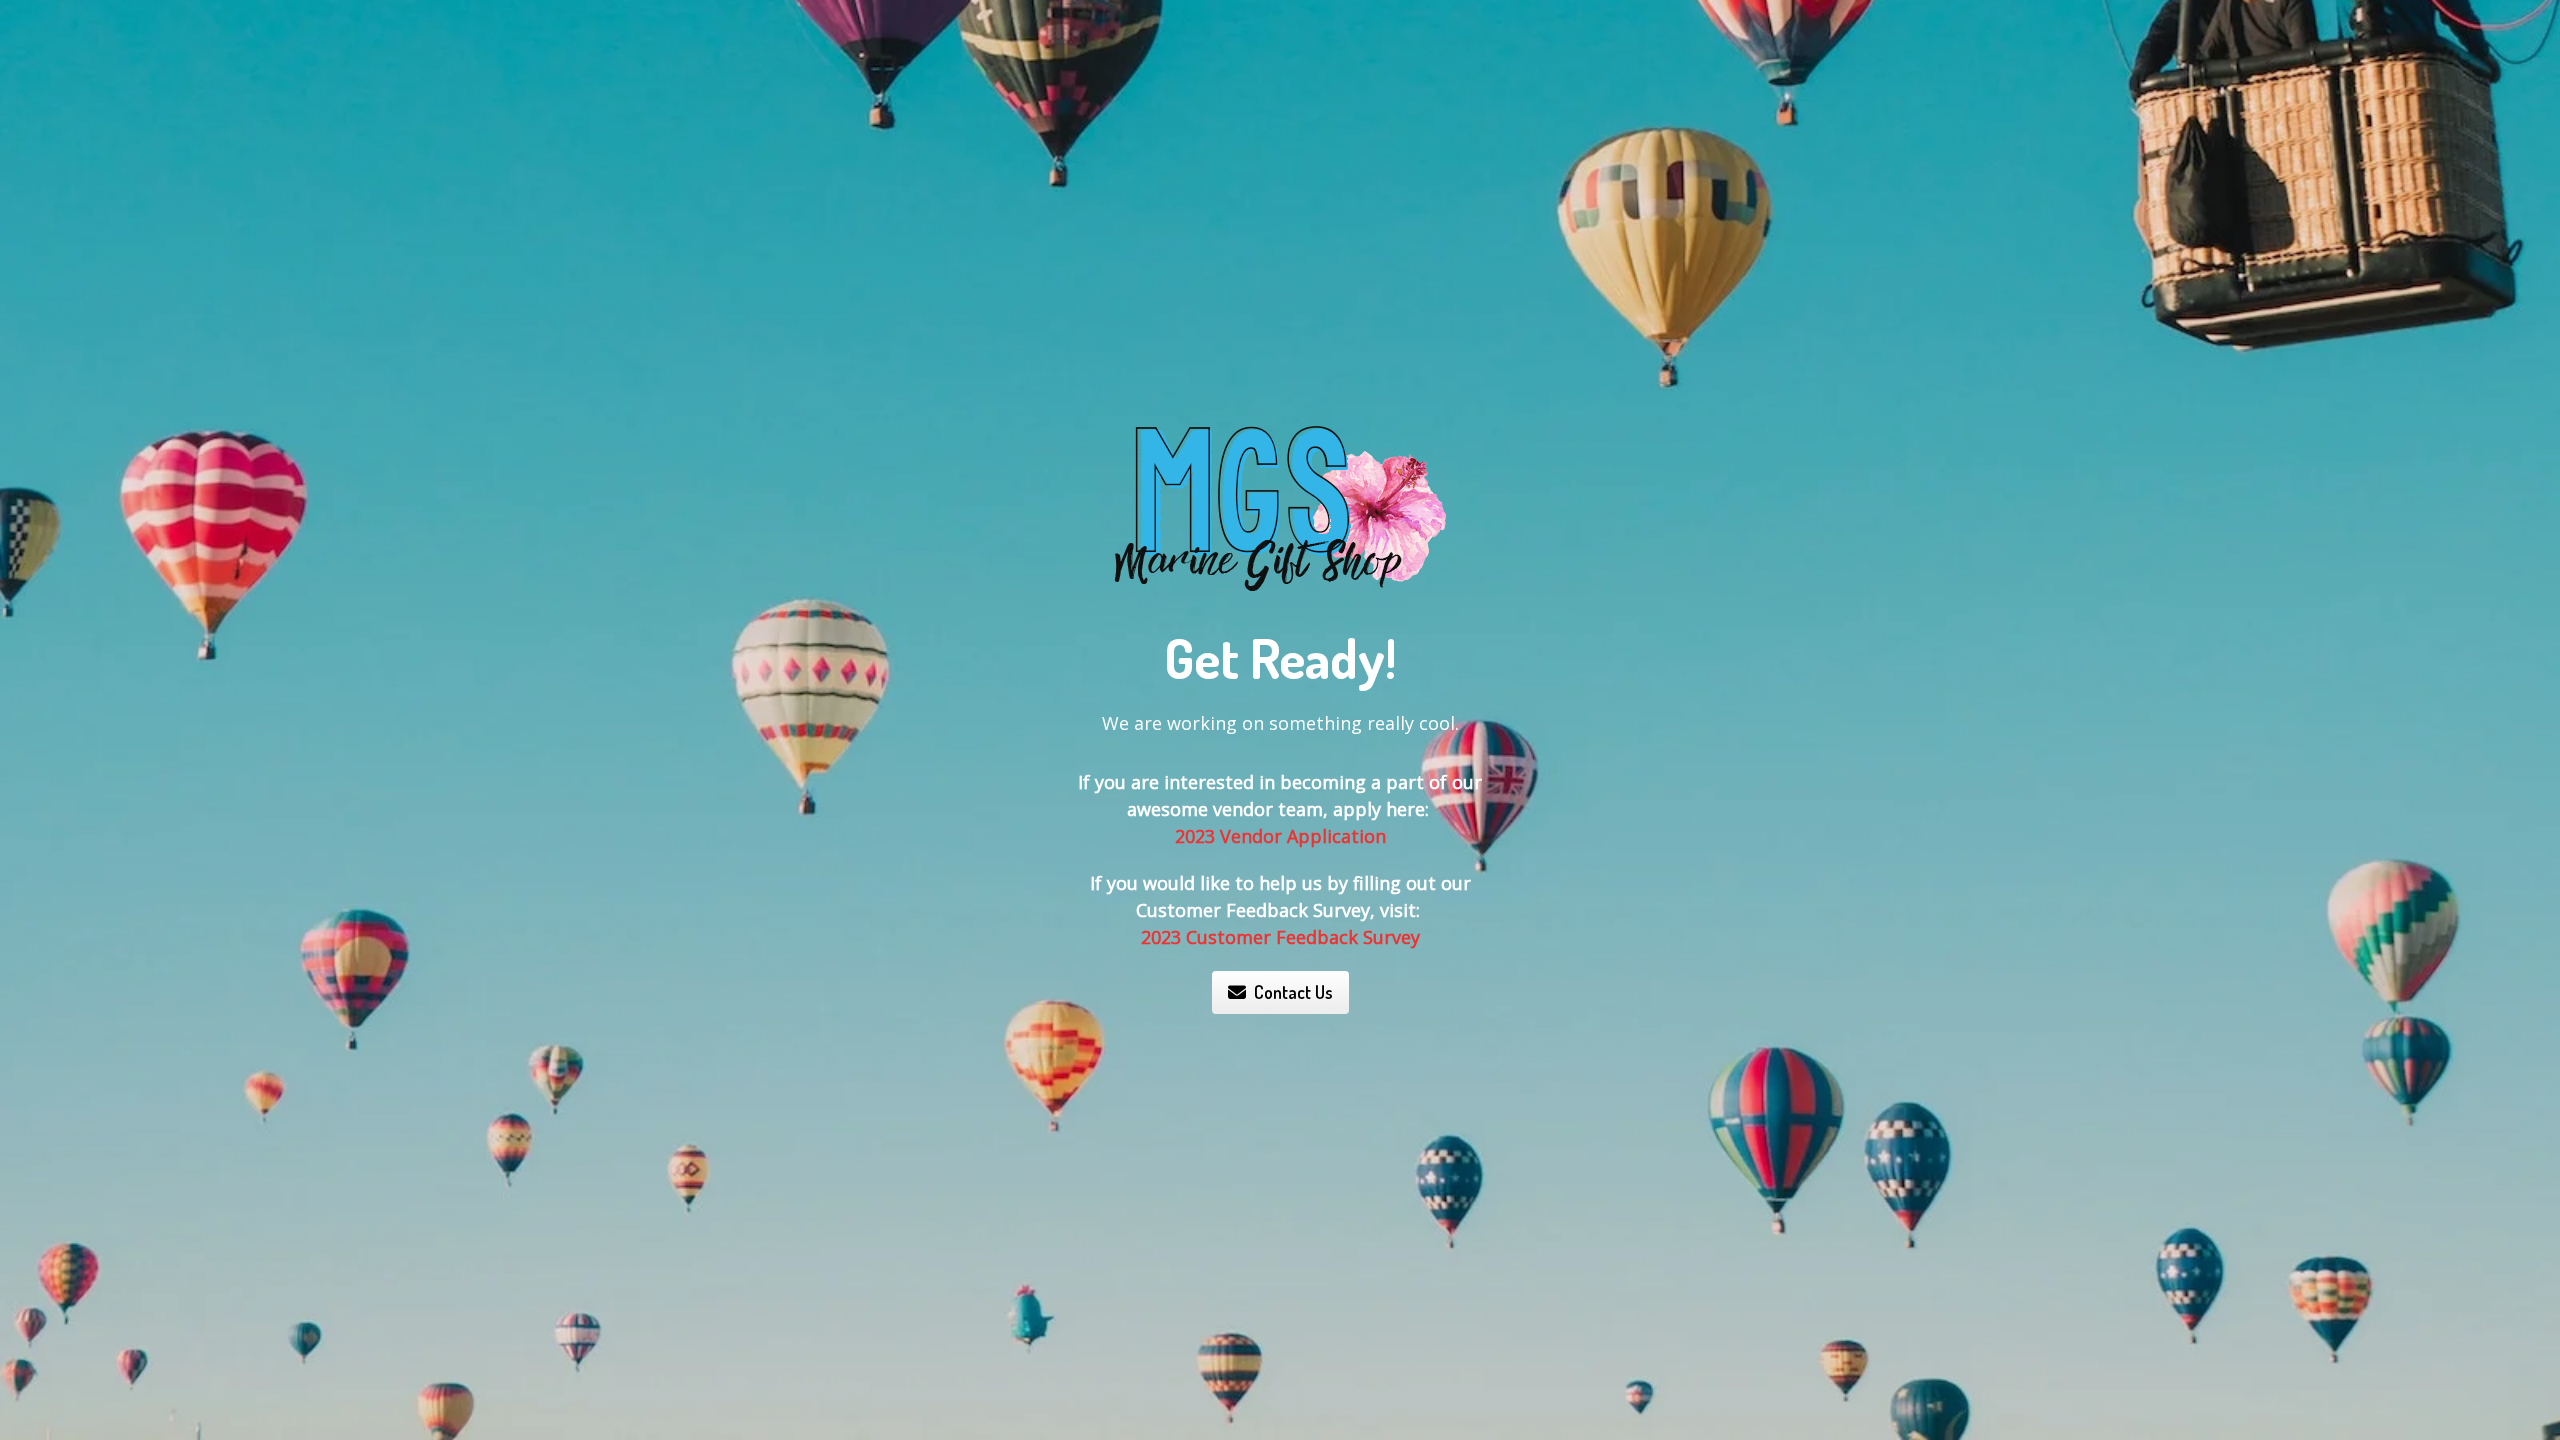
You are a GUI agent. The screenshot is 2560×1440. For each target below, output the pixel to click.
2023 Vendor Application (1280, 836)
